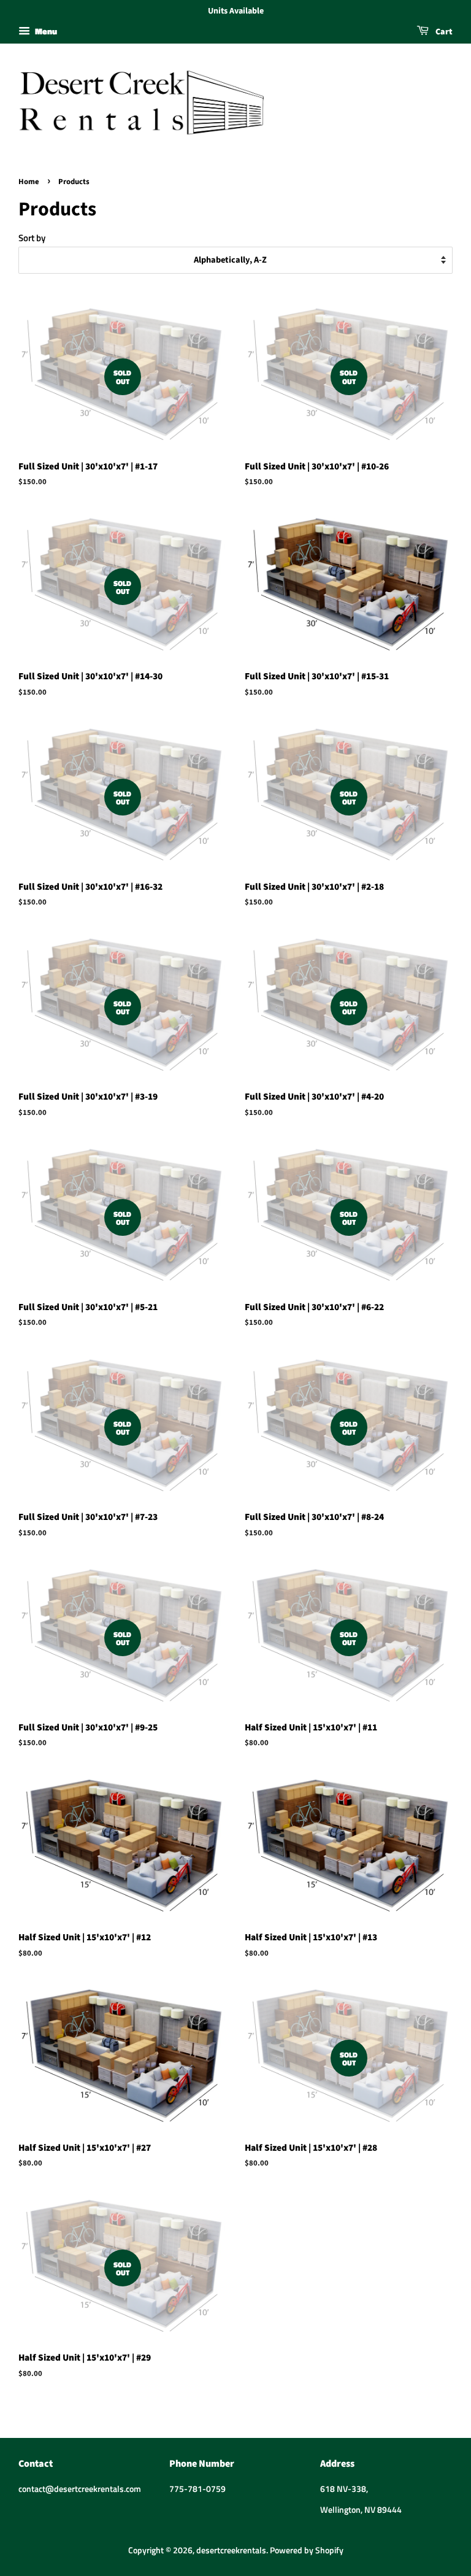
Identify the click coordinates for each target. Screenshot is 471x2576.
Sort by (32, 238)
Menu (45, 31)
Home (29, 182)
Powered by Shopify (307, 2550)
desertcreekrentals (231, 2550)
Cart (443, 32)
